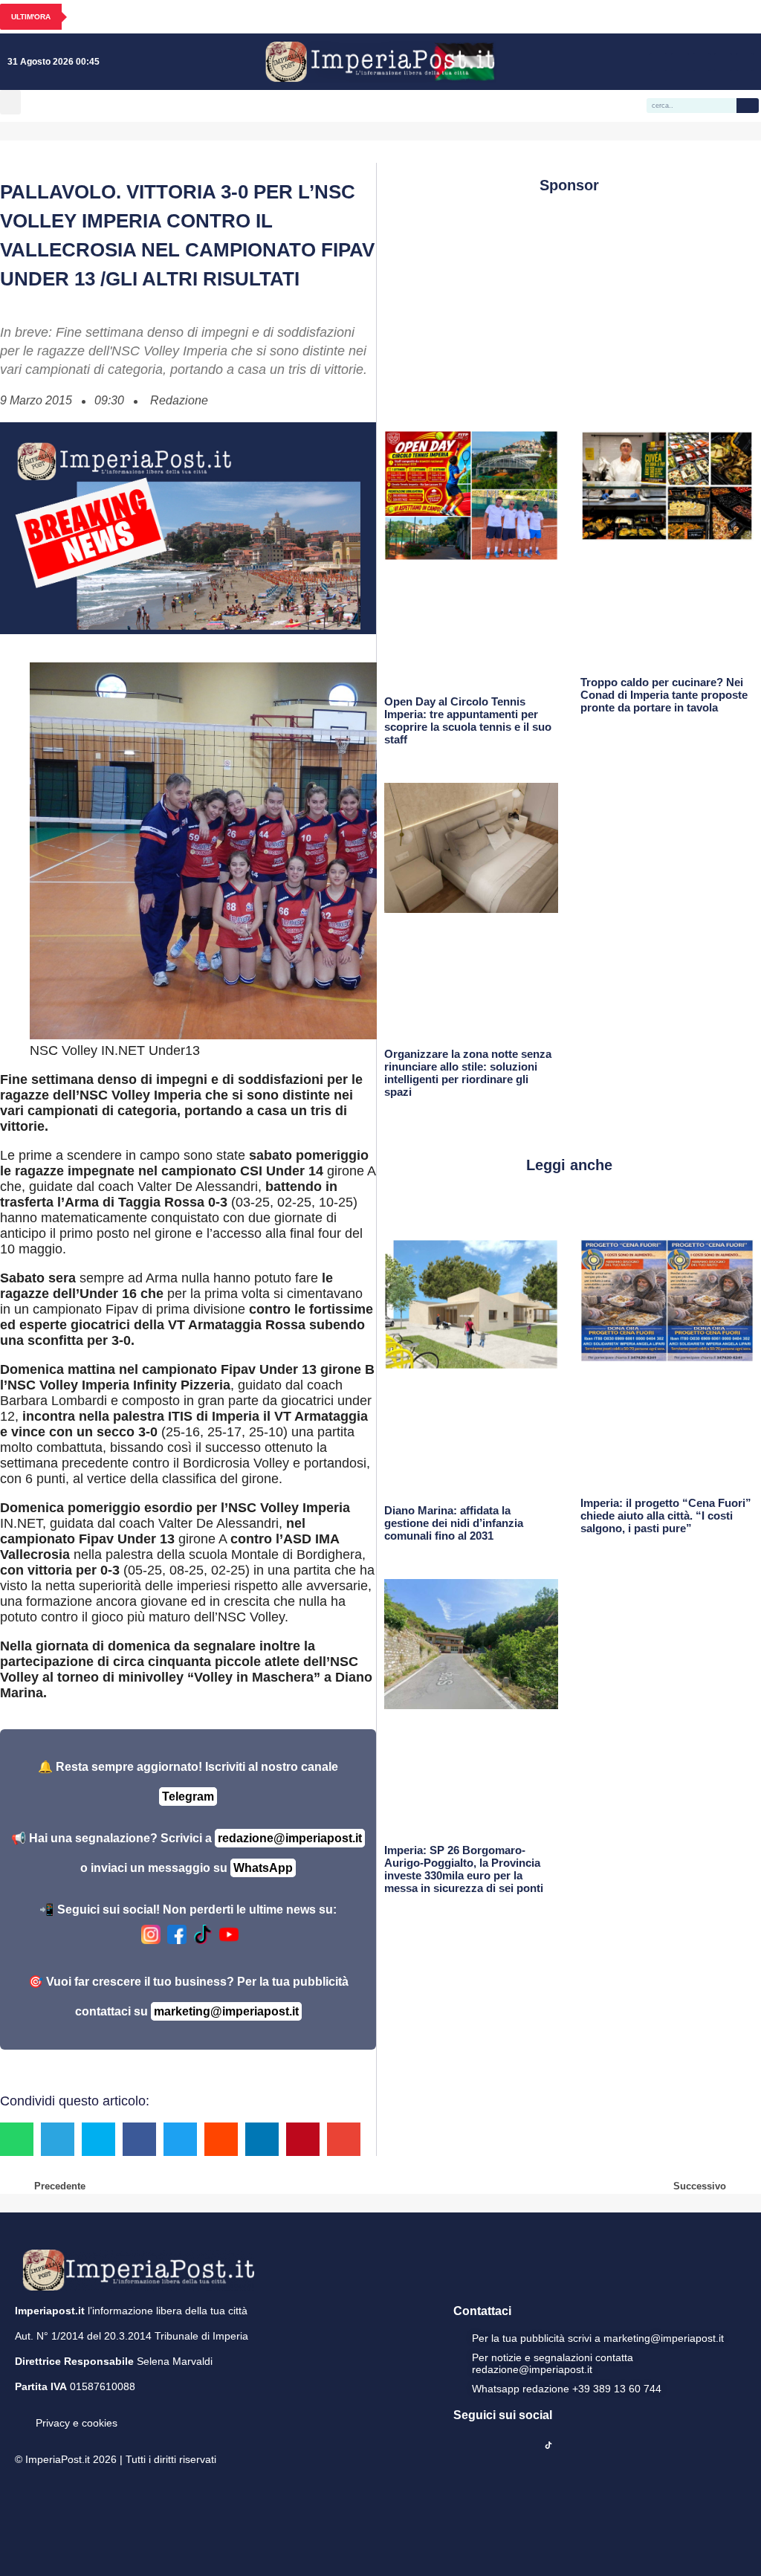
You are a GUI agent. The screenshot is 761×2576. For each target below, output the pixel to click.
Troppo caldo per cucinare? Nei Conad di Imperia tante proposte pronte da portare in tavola (664, 695)
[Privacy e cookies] (21, 2412)
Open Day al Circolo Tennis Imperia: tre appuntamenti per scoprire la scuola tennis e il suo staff (468, 720)
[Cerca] (748, 106)
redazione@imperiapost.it (290, 1838)
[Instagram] (680, 62)
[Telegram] (723, 62)
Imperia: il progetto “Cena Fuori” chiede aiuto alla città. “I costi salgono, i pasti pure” (666, 1515)
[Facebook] (658, 62)
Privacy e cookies (77, 2423)
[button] (10, 102)
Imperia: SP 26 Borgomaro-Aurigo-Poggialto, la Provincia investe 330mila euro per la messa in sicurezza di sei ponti (464, 1869)
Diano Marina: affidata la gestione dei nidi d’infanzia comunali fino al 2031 (454, 1523)
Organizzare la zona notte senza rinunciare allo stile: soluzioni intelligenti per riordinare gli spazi (468, 1073)
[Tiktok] (745, 62)
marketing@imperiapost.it (226, 2011)
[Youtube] (702, 62)
